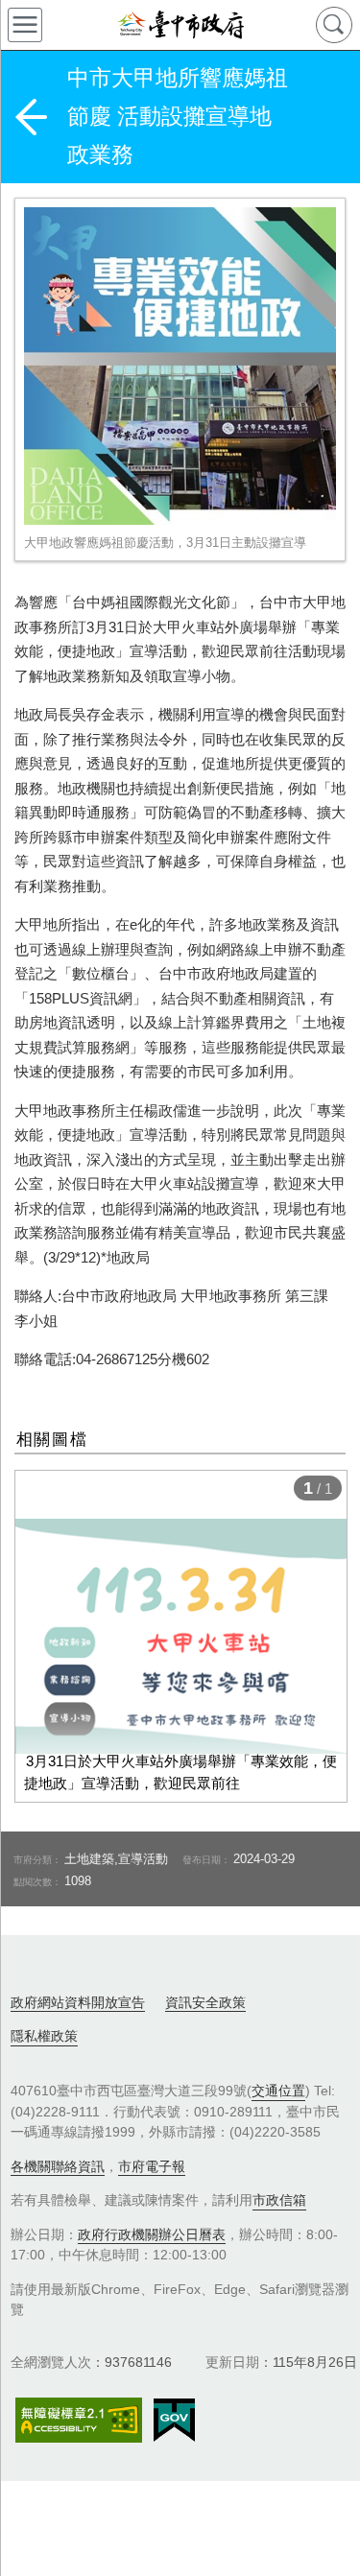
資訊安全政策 (205, 2002)
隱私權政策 (44, 2036)
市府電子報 (152, 2166)
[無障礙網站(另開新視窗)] (79, 2420)
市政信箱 (279, 2200)
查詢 (334, 25)
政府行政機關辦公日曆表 (152, 2234)
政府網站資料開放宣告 (78, 2002)
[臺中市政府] (180, 25)
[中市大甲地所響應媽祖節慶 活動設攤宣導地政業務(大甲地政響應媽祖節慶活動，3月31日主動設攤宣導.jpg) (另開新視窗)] (180, 366)
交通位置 (278, 2091)
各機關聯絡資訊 (58, 2166)
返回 (31, 117)
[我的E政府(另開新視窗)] (174, 2421)
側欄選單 (25, 25)
